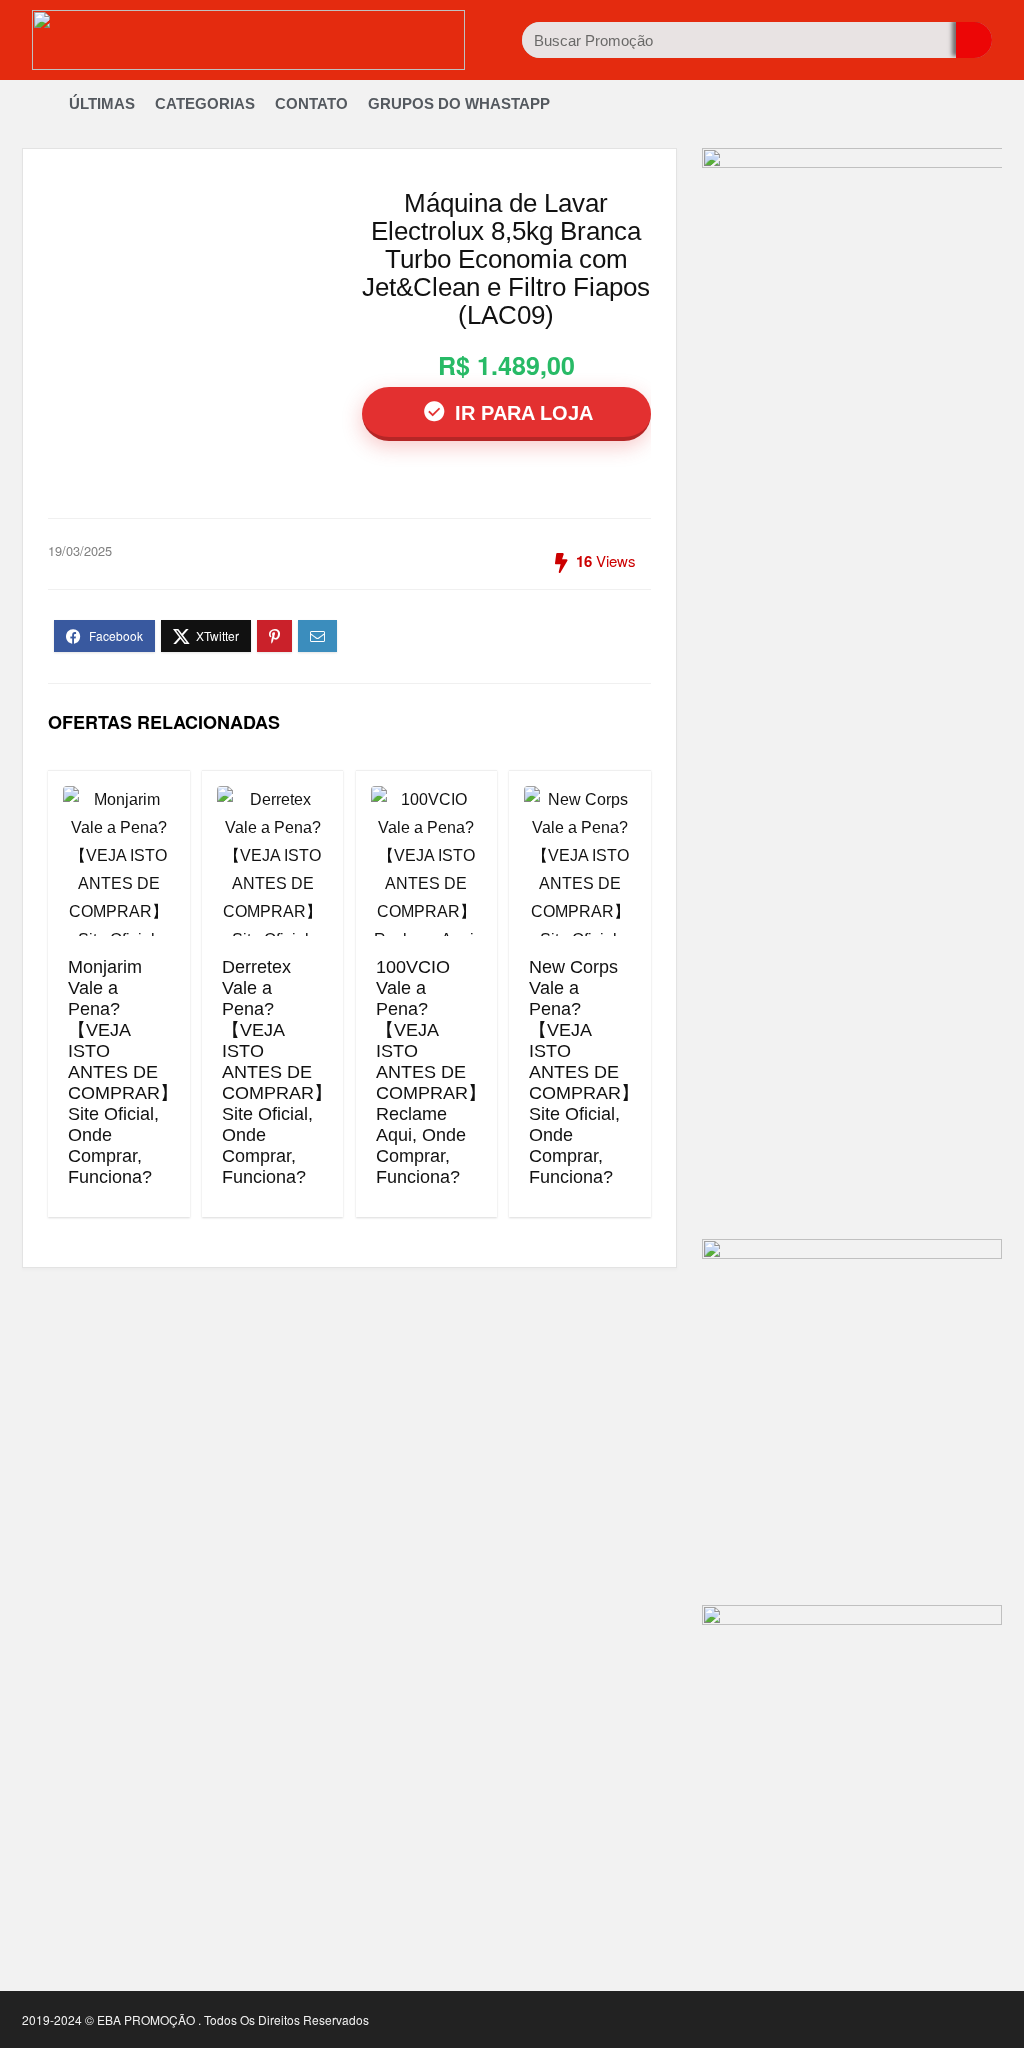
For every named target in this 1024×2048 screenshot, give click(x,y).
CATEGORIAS (205, 103)
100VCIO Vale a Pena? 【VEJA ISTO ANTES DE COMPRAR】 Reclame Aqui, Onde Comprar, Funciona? (431, 1072)
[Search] (974, 40)
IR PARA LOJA (521, 413)
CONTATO (311, 103)
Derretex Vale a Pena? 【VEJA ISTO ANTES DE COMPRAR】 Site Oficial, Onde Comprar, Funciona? (277, 1072)
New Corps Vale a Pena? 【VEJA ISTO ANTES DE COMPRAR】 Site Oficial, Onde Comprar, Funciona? (584, 1072)
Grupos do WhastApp (459, 103)
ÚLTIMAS (102, 103)
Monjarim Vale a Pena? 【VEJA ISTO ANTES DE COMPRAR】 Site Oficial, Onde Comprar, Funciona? (123, 1072)
